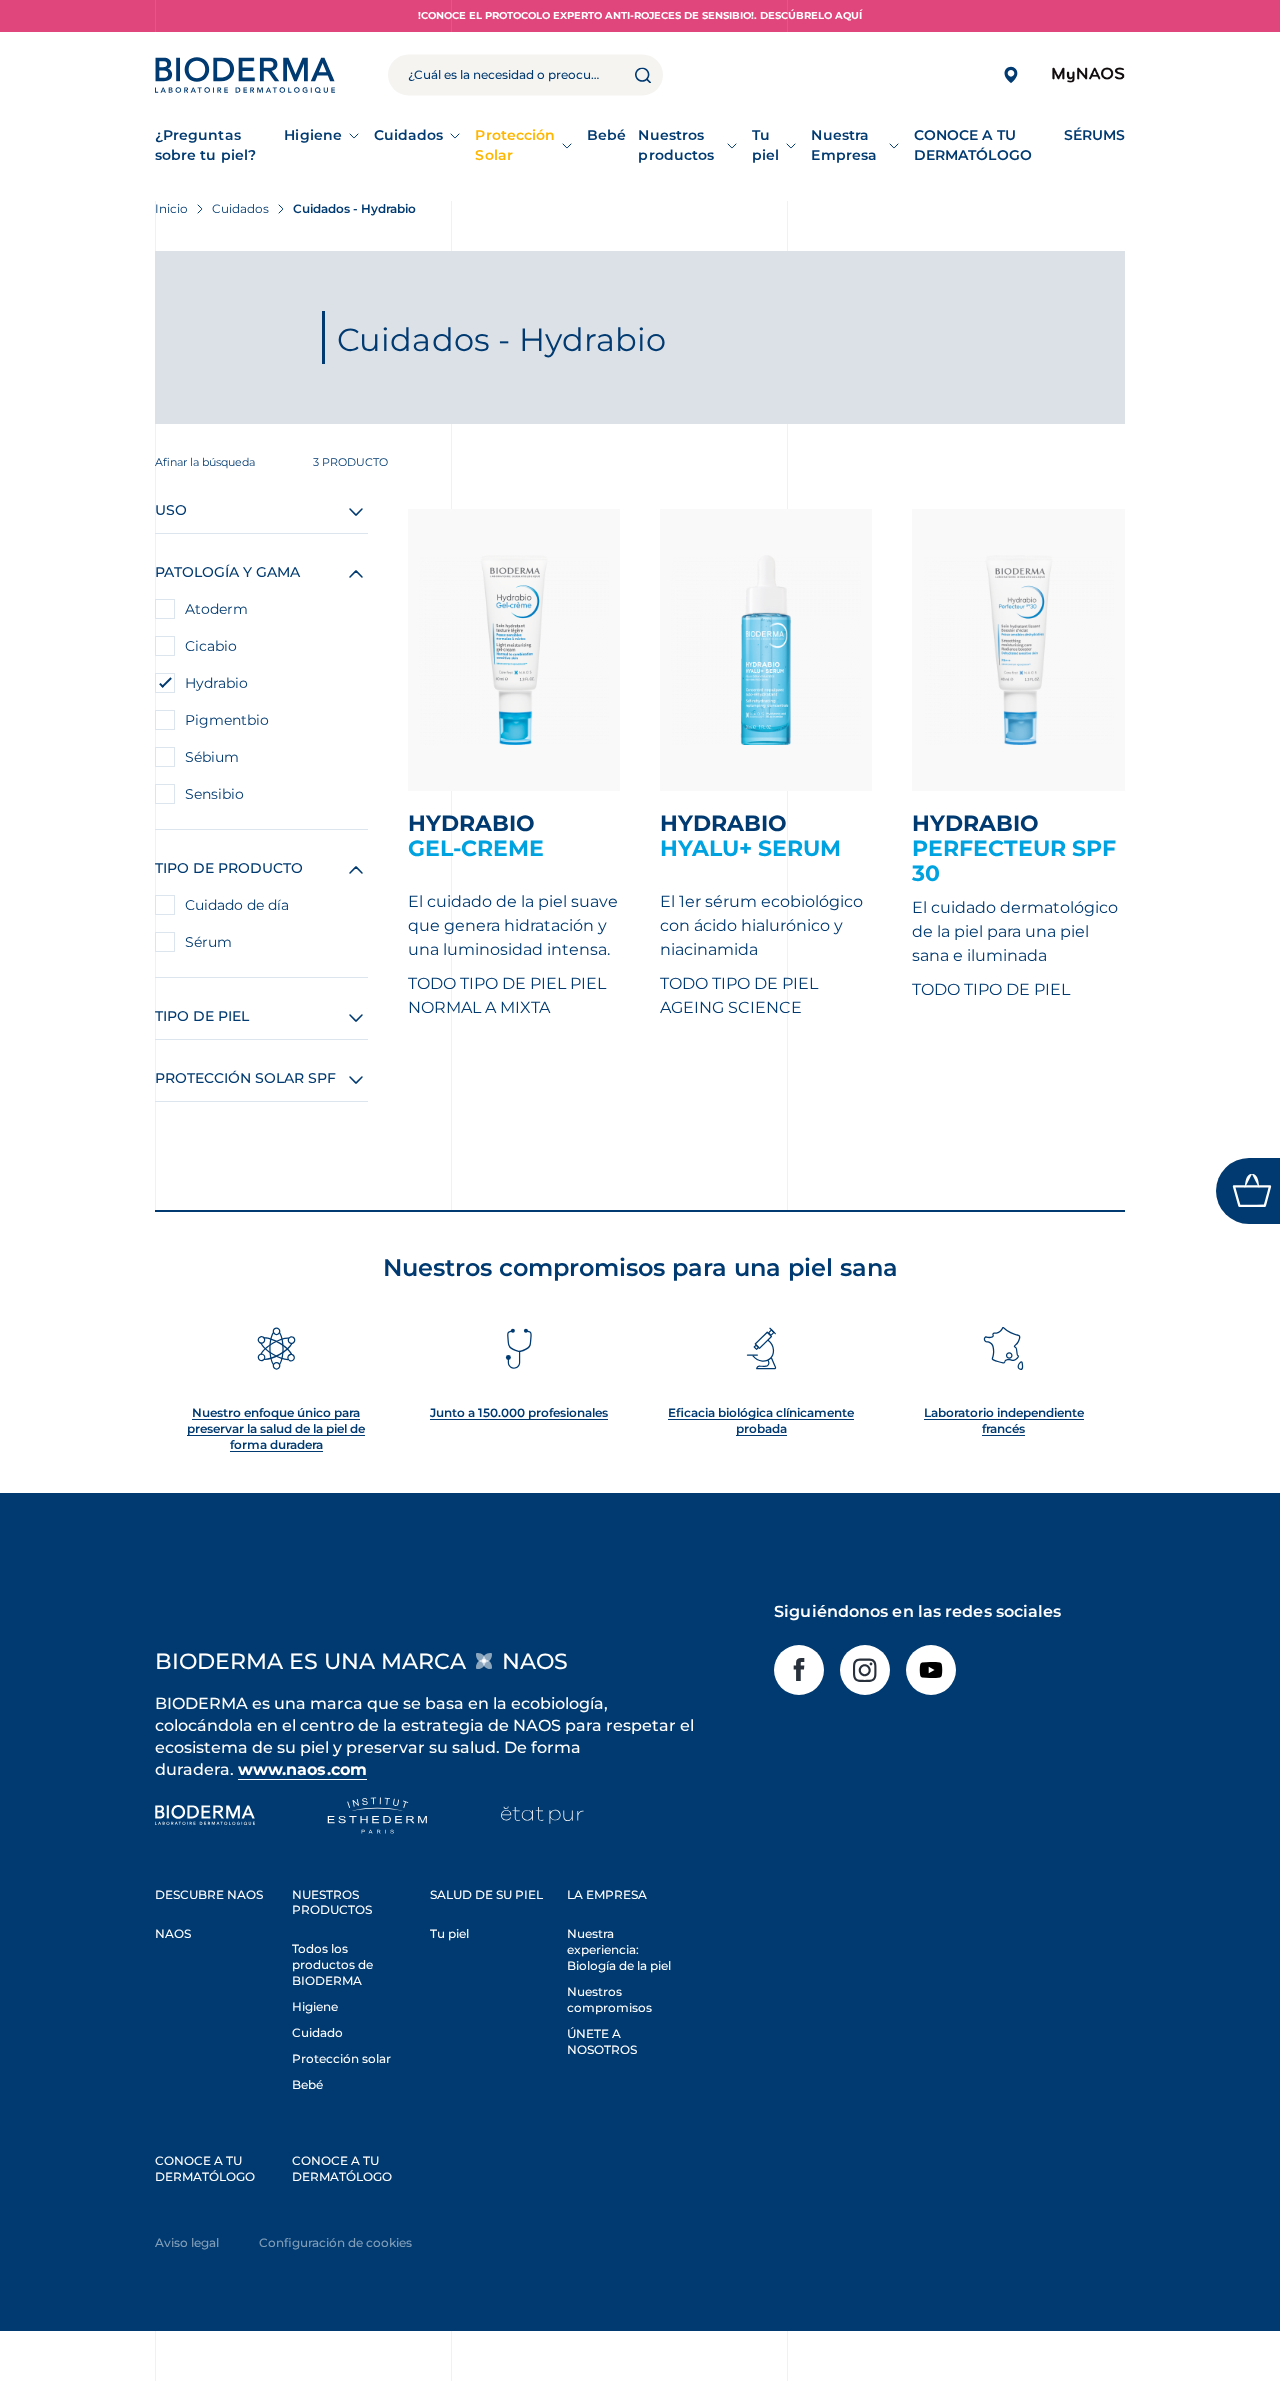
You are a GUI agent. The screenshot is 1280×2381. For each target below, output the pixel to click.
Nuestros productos (676, 145)
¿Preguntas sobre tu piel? (205, 145)
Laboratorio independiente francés (1004, 1420)
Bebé (307, 2084)
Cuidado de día (237, 905)
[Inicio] (245, 75)
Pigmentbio (227, 720)
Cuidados (409, 135)
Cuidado (317, 2032)
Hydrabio (216, 683)
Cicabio (211, 646)
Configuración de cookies (335, 2242)
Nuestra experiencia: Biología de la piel (619, 1949)
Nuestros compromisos (609, 1999)
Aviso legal (187, 2242)
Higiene (313, 135)
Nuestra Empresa (844, 145)
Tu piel (765, 145)
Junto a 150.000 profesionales (519, 1412)
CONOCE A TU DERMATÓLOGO (205, 2168)
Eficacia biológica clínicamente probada (761, 1420)
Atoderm (216, 609)
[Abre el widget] (1248, 1191)
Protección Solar (515, 145)
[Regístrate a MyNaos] (1088, 75)
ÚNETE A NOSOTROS (602, 2041)
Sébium (212, 757)
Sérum (208, 942)
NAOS (173, 1933)
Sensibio (214, 794)
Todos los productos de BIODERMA (332, 1964)
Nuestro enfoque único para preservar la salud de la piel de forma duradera (276, 1428)
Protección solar (341, 2058)
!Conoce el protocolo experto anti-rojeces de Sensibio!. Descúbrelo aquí (640, 15)
